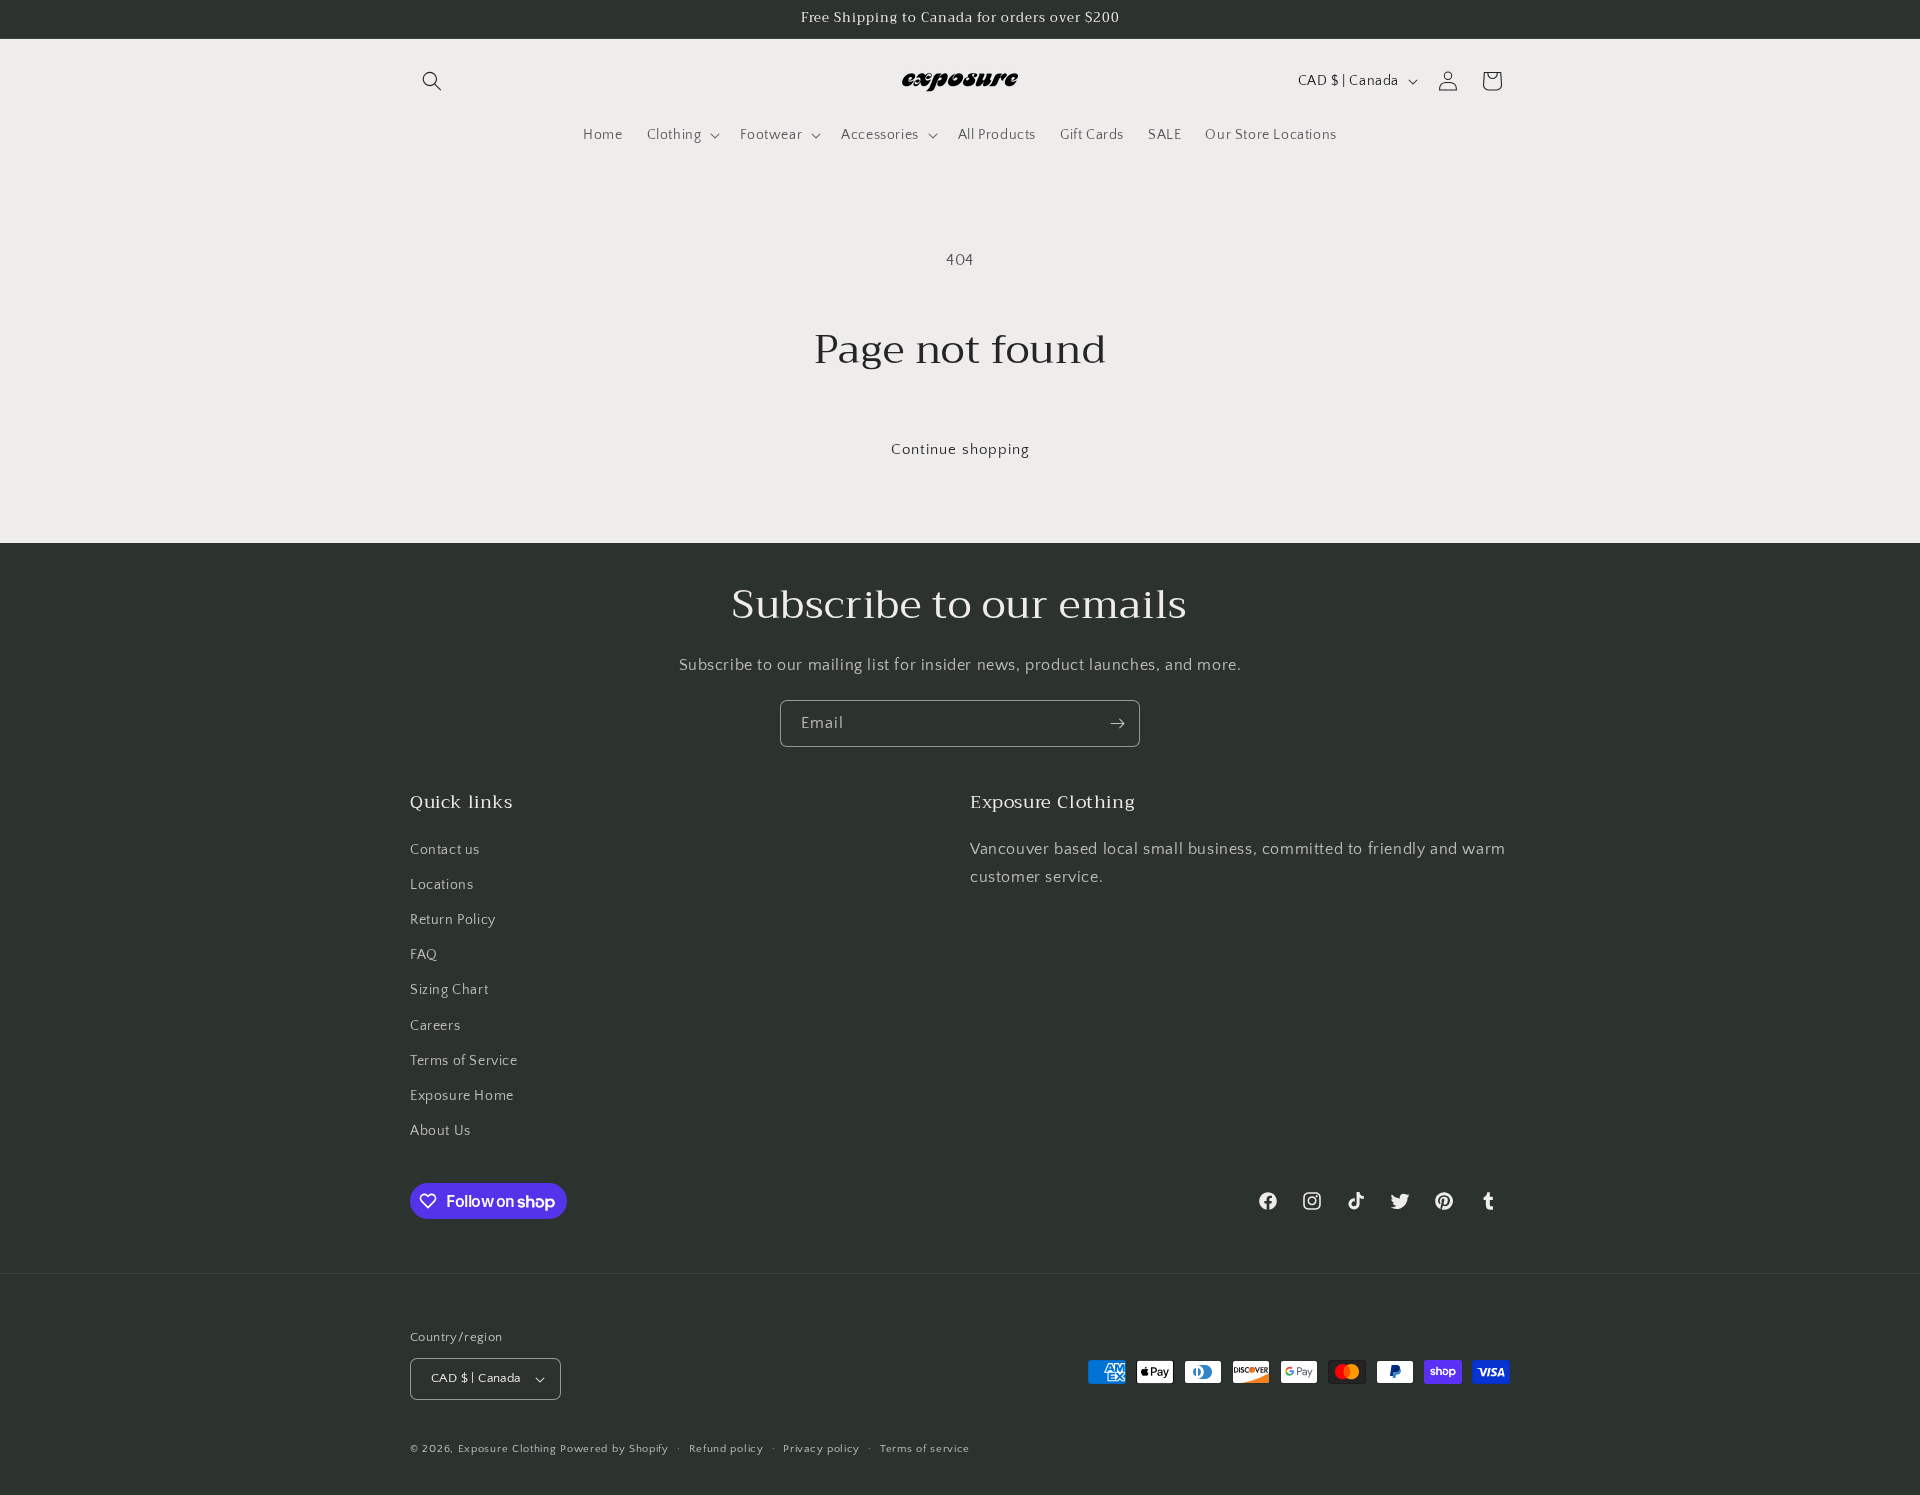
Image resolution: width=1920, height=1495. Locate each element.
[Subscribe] (1117, 723)
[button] (432, 81)
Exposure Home (462, 1096)
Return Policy (453, 920)
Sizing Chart (449, 990)
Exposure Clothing (507, 1449)
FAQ (424, 955)
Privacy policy (821, 1449)
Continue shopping (960, 449)
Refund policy (726, 1449)
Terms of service (925, 1449)
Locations (441, 885)
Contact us (445, 850)
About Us (440, 1131)
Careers (435, 1026)
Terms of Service (464, 1061)
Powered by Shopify (614, 1449)
